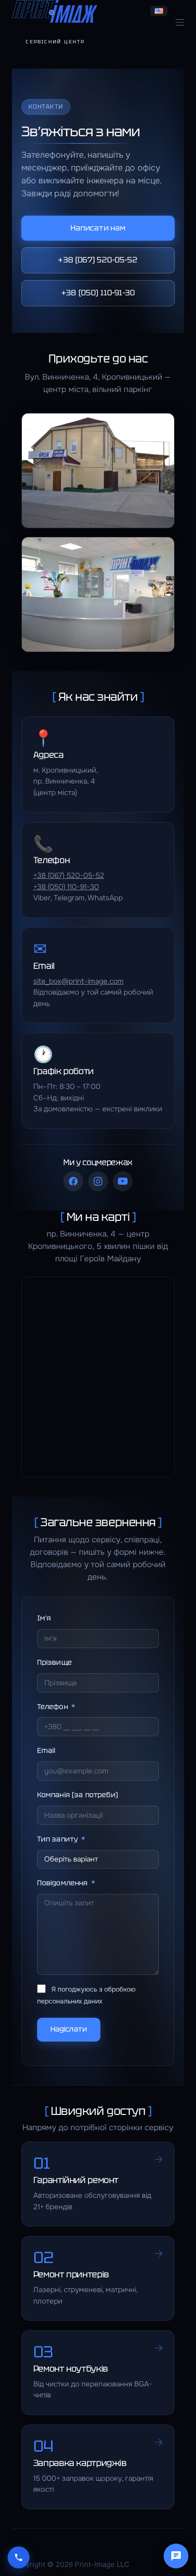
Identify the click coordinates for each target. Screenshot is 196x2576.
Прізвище (54, 1662)
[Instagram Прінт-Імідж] (98, 1181)
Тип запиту (58, 1839)
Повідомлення (63, 1883)
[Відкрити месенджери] (176, 2556)
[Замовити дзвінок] (19, 2557)
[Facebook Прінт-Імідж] (73, 1181)
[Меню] (180, 22)
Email (46, 1750)
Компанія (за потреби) (78, 1795)
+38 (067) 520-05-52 (98, 260)
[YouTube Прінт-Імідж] (123, 1181)
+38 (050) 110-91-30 (98, 293)
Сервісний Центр (55, 42)
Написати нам (98, 228)
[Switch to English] (159, 11)
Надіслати (69, 2029)
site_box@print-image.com (78, 981)
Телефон (53, 1706)
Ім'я (44, 1618)
